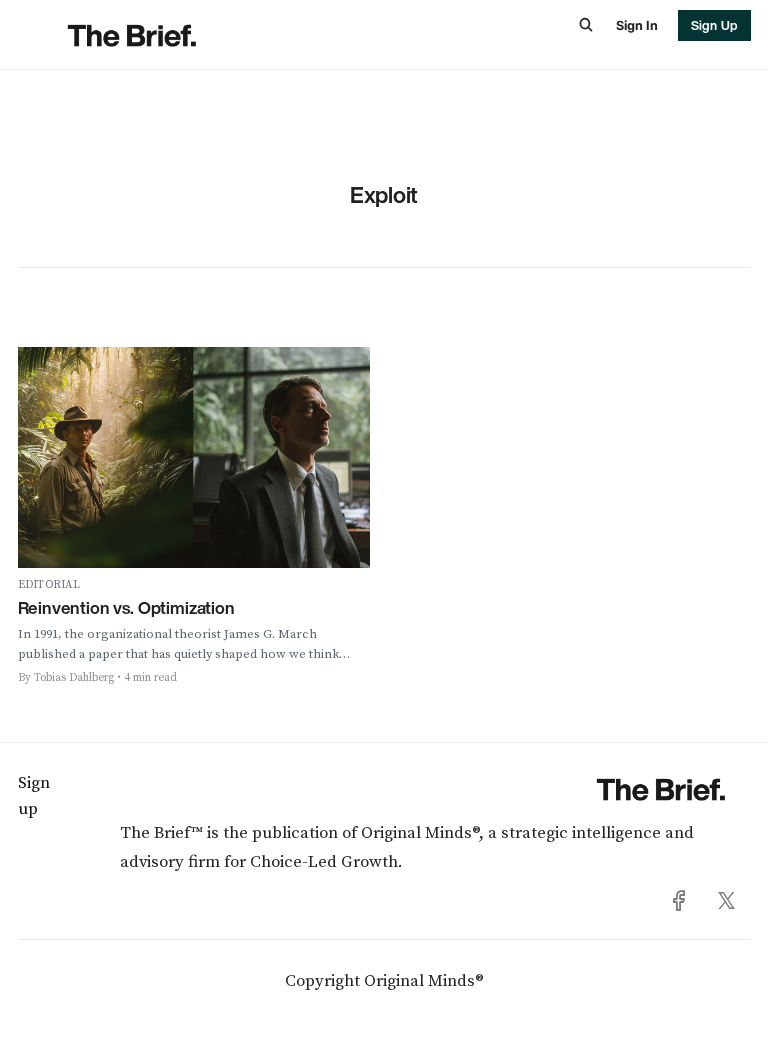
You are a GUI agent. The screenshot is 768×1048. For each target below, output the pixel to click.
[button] (586, 26)
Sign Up (714, 25)
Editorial (49, 585)
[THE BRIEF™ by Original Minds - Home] (200, 34)
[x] (726, 901)
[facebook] (679, 901)
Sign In (636, 25)
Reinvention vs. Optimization (126, 607)
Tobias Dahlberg (74, 678)
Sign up (34, 796)
